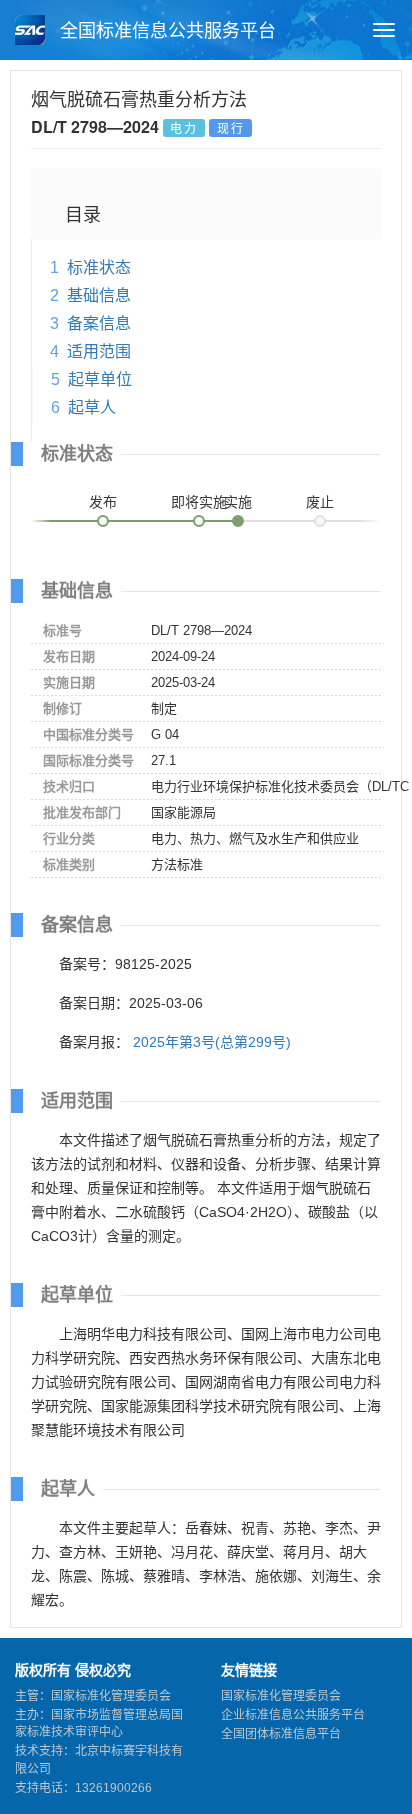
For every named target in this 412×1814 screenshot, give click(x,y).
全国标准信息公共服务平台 (165, 31)
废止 (320, 502)
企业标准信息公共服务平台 (293, 1715)
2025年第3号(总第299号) (212, 1042)
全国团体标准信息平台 (281, 1734)
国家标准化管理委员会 (281, 1696)
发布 (103, 502)
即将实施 (199, 502)
